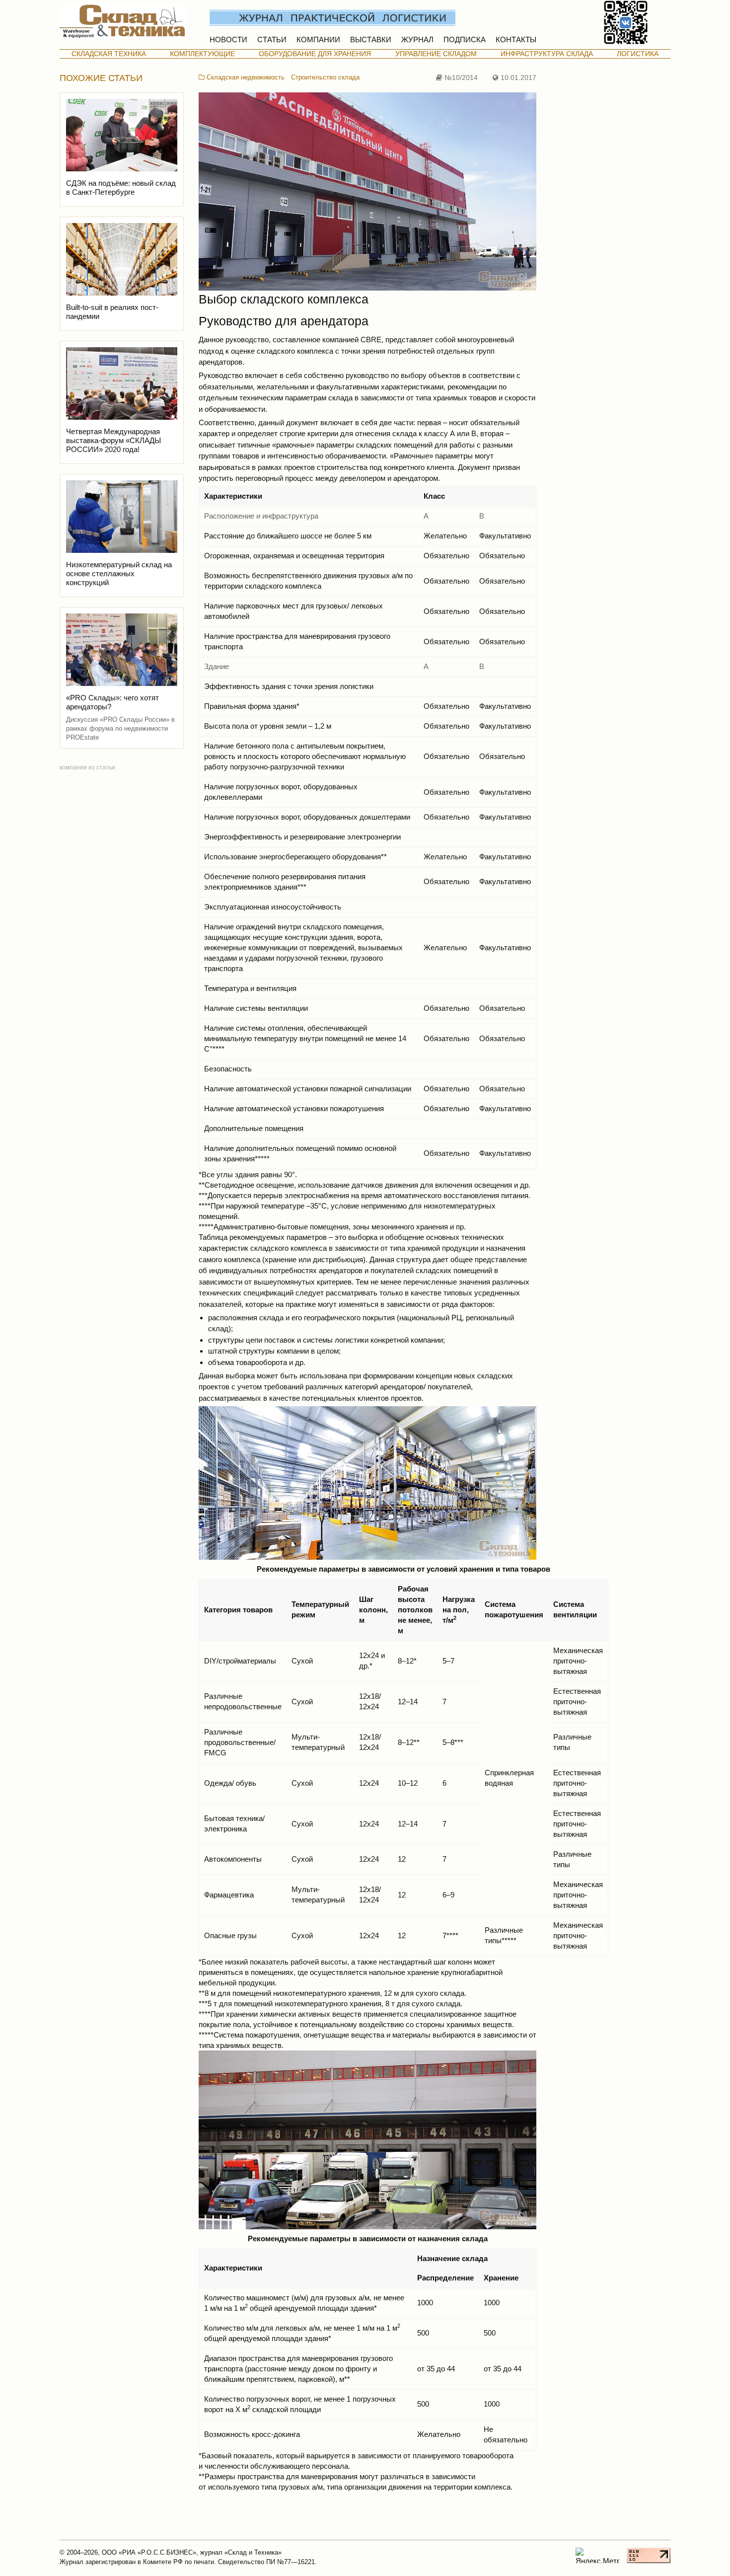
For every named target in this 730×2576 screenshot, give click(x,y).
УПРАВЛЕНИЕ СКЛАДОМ (436, 54)
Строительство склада (325, 77)
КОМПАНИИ (318, 39)
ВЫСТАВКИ (371, 39)
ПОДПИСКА (465, 39)
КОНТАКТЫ (516, 39)
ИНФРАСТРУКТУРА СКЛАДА (547, 54)
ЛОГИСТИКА (638, 54)
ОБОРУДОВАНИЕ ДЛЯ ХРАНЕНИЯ (315, 54)
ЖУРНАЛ (417, 39)
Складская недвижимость (245, 77)
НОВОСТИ (228, 39)
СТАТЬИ (272, 39)
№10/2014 (460, 78)
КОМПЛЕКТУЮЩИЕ (202, 54)
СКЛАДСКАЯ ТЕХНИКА (109, 54)
